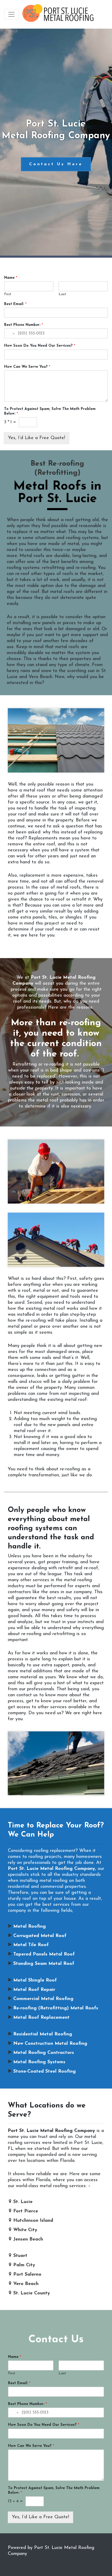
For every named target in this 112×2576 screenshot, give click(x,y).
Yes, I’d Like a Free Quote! (37, 438)
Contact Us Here (56, 164)
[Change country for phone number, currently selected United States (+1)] (10, 333)
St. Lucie (23, 2202)
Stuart (20, 2256)
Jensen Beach (28, 2239)
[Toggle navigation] (11, 14)
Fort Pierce (26, 2211)
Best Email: (15, 304)
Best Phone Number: (24, 325)
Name (11, 278)
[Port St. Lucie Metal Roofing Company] (58, 14)
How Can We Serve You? (27, 367)
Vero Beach (26, 2284)
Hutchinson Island (33, 2221)
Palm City (24, 2265)
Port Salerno (27, 2275)
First (8, 294)
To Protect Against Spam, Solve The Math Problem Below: (50, 411)
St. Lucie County (32, 2293)
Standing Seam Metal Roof (44, 1964)
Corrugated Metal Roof (40, 1936)
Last (62, 294)
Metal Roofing (30, 1927)
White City (25, 2230)
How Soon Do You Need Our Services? (40, 346)
